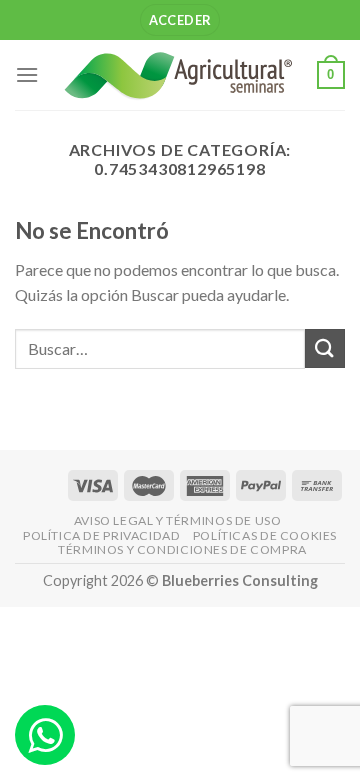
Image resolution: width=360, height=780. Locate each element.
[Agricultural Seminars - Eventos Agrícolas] (178, 75)
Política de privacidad (101, 535)
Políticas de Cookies (265, 535)
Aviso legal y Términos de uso (178, 520)
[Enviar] (325, 348)
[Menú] (27, 74)
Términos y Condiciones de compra (182, 549)
